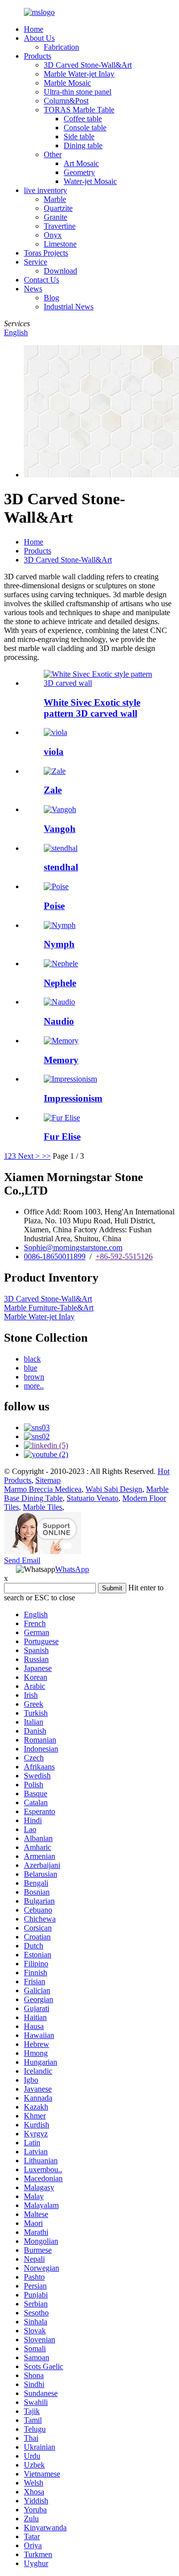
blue (31, 1368)
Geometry (79, 172)
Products (38, 56)
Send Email (22, 1560)
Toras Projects (46, 253)
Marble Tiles (43, 1507)
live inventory (45, 190)
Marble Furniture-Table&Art (49, 1308)
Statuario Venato (92, 1498)
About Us (39, 38)
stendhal (61, 867)
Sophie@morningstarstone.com (73, 1247)
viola (54, 752)
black (32, 1359)
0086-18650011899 (55, 1256)
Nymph (59, 944)
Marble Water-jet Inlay (79, 74)
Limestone (60, 244)
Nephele (60, 983)
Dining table (83, 145)
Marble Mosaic (67, 83)
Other (53, 154)
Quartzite (58, 208)
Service (36, 262)
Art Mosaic (81, 163)
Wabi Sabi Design (114, 1489)
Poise (54, 906)
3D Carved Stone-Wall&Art (88, 65)
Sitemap (48, 1480)
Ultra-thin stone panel (78, 92)
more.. (34, 1386)
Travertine (60, 226)
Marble (55, 199)
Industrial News (69, 307)
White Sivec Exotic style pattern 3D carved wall (92, 708)
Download (60, 271)
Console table (85, 128)
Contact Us (42, 280)
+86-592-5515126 (124, 1256)
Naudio (59, 1021)
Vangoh (60, 829)
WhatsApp (72, 1569)
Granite (55, 217)
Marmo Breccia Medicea (43, 1489)
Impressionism (73, 1098)
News (33, 289)
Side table (79, 137)
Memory (61, 1060)
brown (34, 1377)
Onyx (53, 235)
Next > (29, 1156)
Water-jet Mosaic (90, 181)
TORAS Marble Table (79, 110)
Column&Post (66, 101)
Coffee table (83, 119)
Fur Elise (62, 1137)
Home (34, 29)
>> (46, 1156)
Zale (53, 790)
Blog (51, 298)
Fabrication (61, 47)
